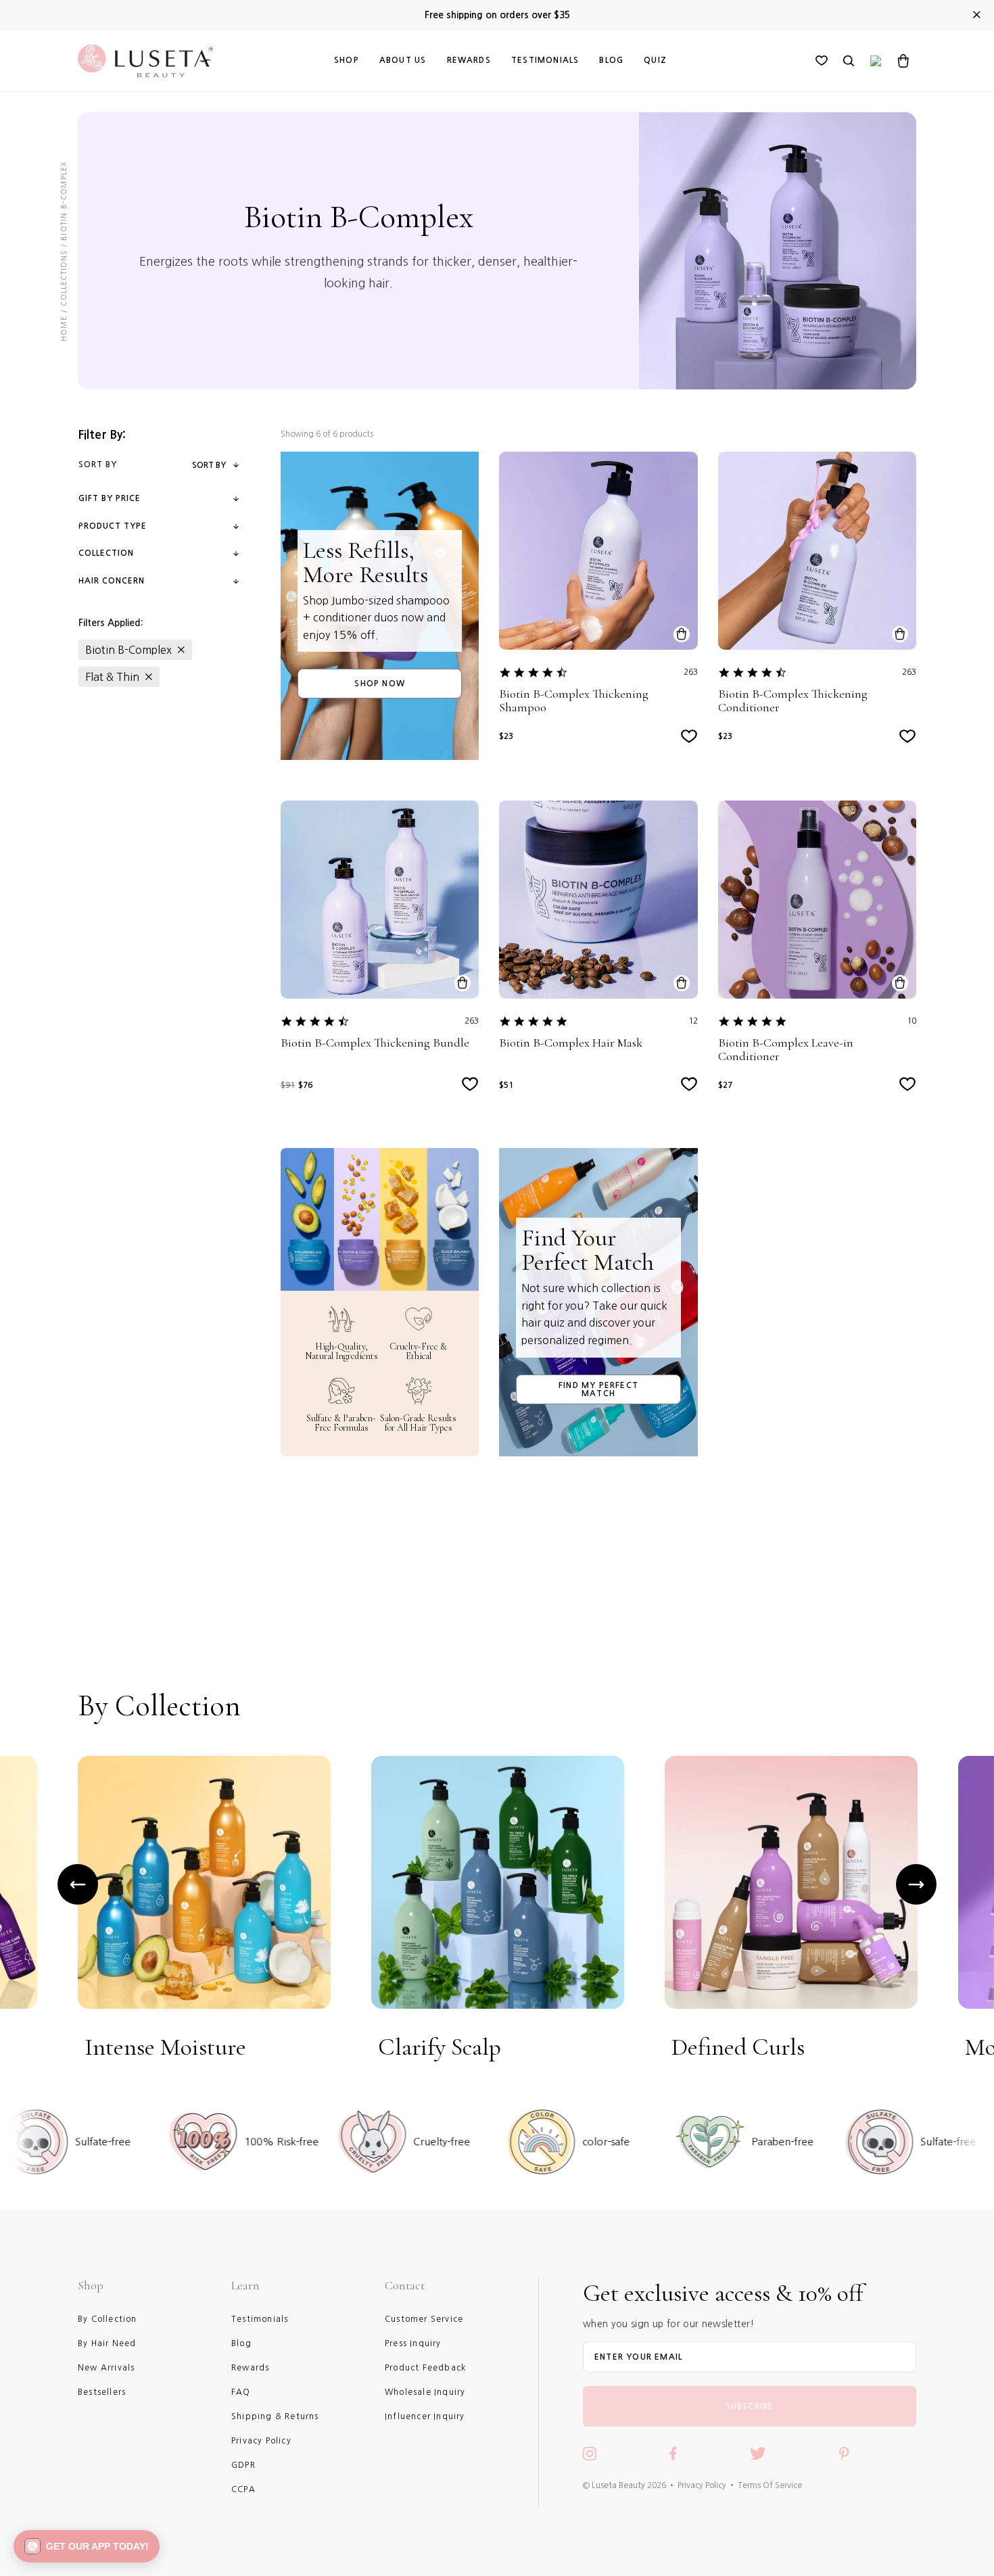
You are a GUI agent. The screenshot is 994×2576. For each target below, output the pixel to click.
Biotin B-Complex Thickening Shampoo (574, 701)
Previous (78, 1884)
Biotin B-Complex (128, 650)
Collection (106, 553)
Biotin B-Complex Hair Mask (571, 1043)
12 (693, 1021)
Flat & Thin (112, 677)
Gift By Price (110, 498)
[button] (87, 2546)
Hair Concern (112, 581)
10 (912, 1021)
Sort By (209, 465)
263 (691, 672)
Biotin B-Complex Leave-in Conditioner (786, 1050)
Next (916, 1884)
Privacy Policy (702, 2485)
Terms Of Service (770, 2485)
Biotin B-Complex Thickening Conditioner (793, 701)
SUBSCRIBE (750, 2406)
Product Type (113, 526)
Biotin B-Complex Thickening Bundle (375, 1043)
